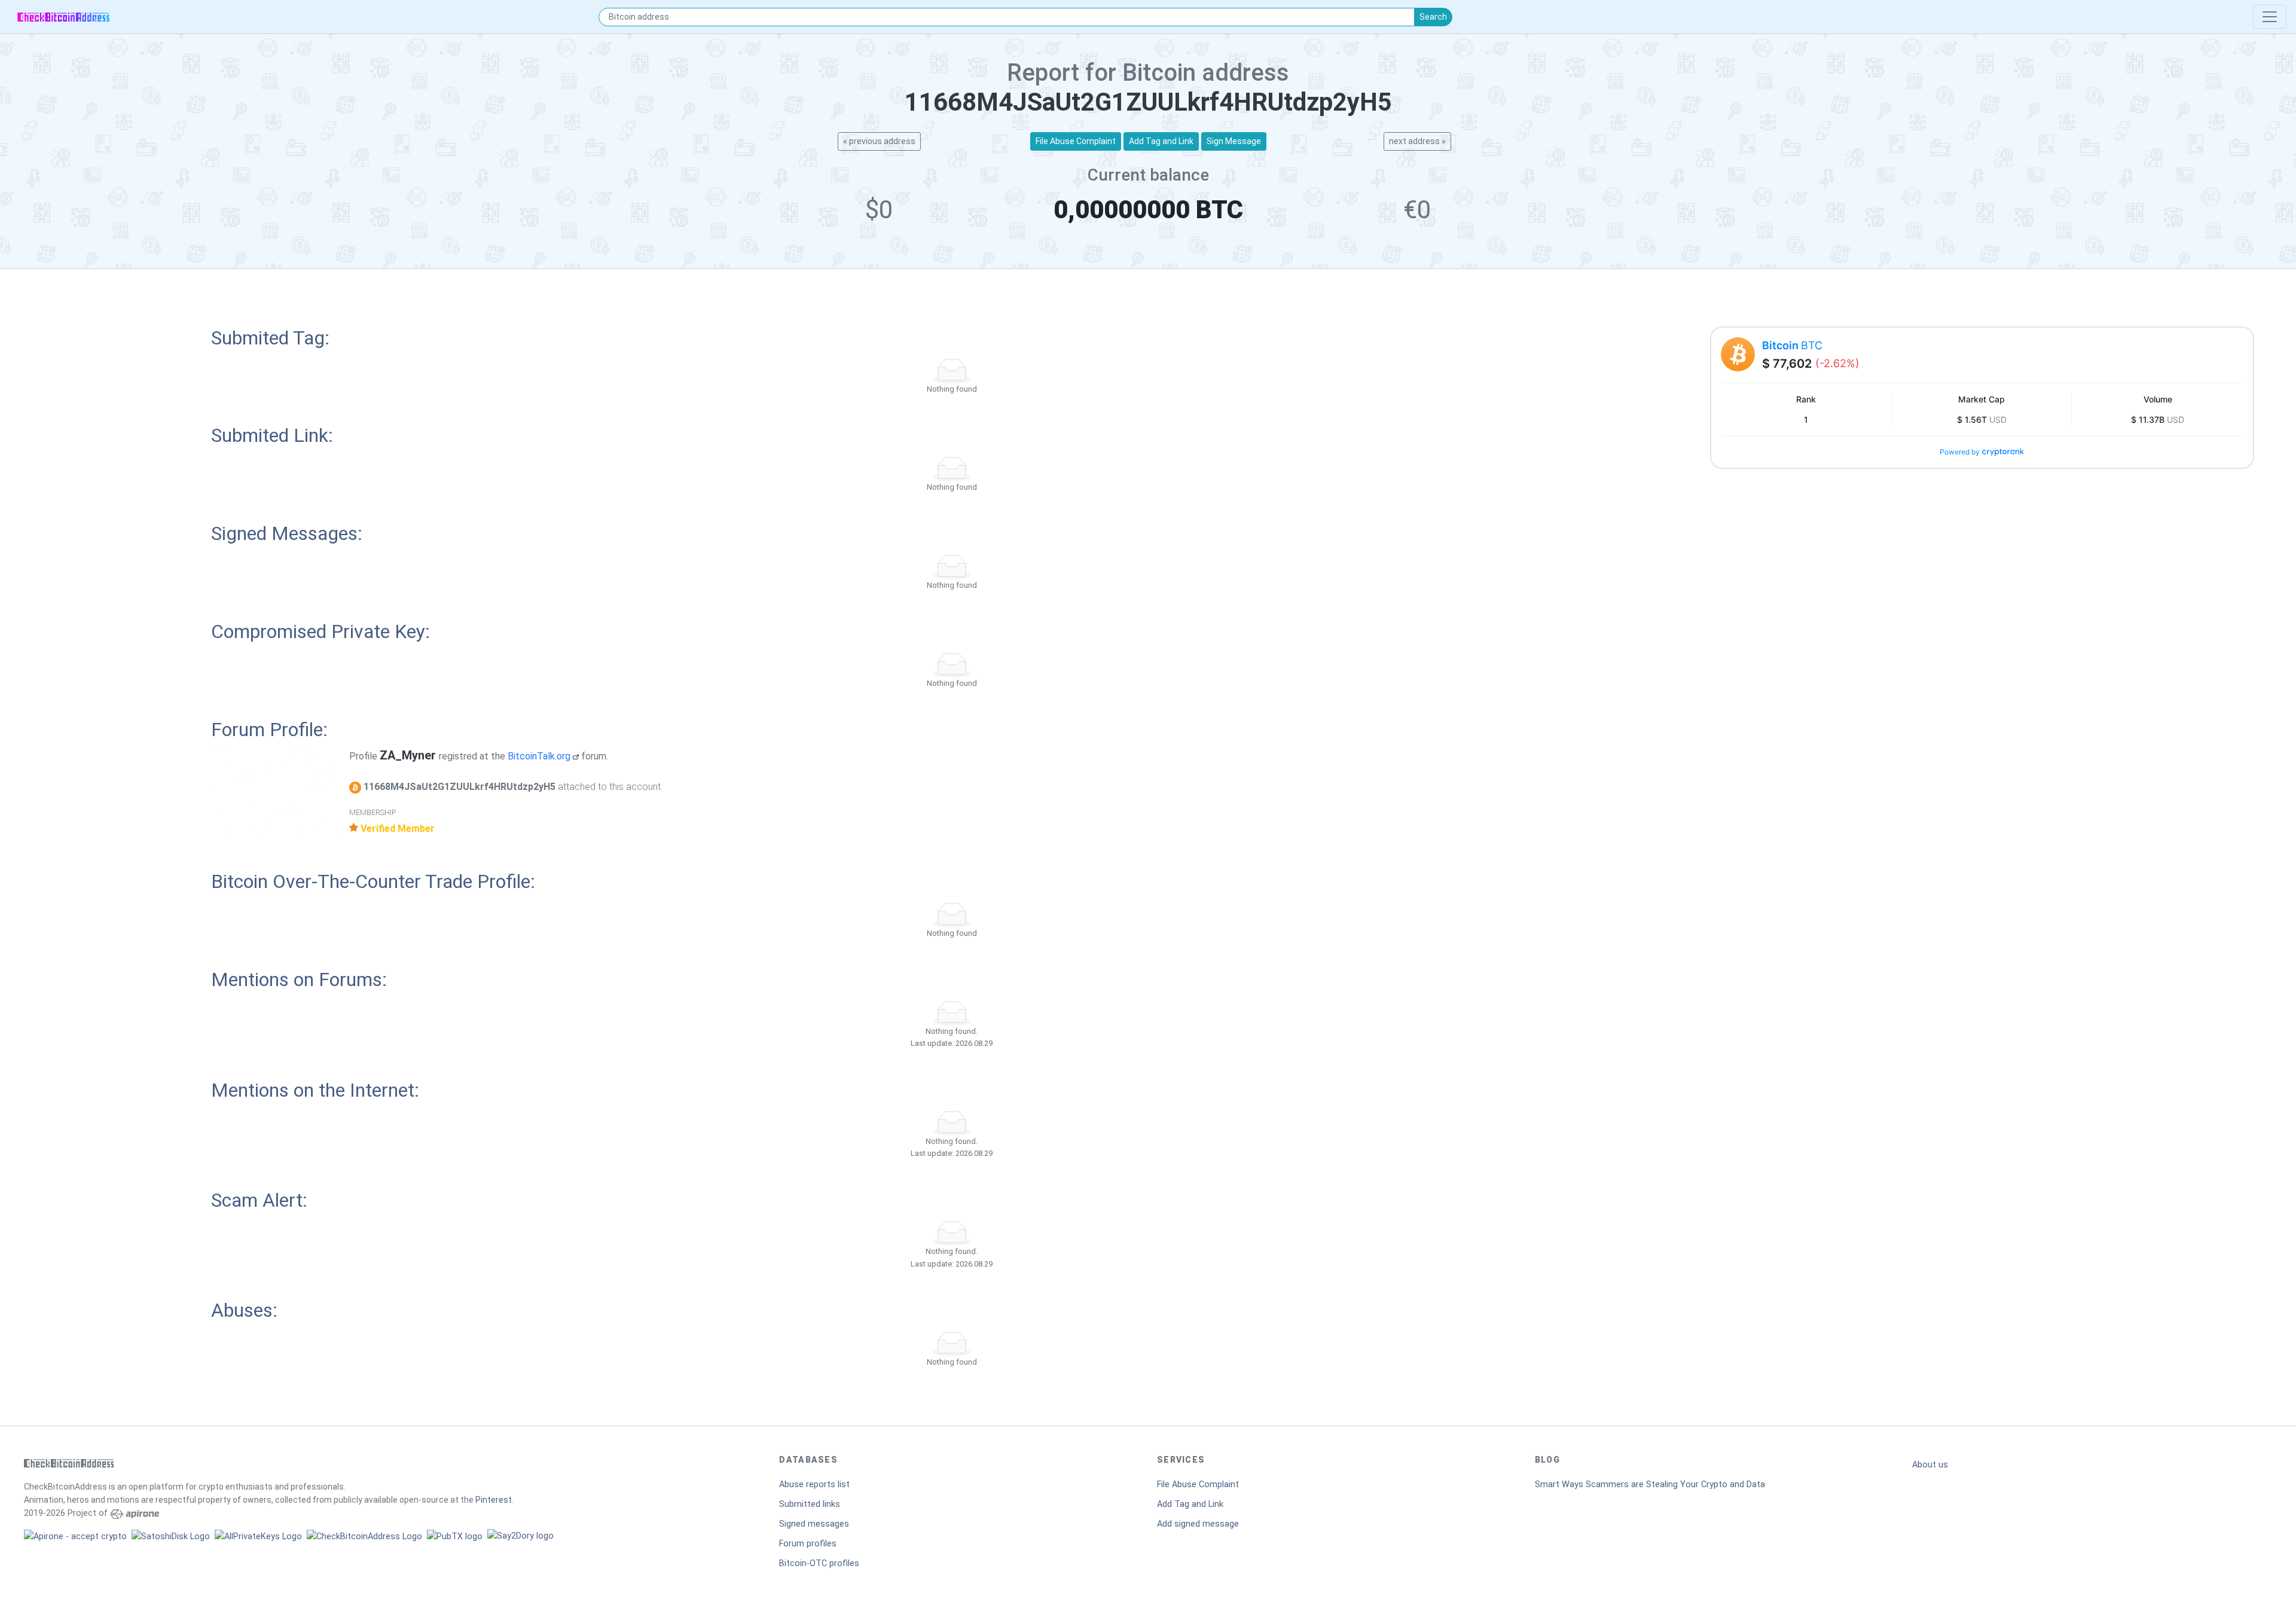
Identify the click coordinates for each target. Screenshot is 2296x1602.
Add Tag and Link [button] (1161, 141)
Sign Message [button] (1234, 141)
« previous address (879, 141)
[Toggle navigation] (2270, 17)
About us (1930, 1465)
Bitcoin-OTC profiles (819, 1563)
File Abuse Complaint (1198, 1484)
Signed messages (814, 1524)
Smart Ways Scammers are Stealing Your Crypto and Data (1650, 1484)
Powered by (1960, 452)
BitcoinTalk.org (540, 756)
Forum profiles (808, 1544)
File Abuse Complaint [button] (1076, 141)
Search (1433, 17)
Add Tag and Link (1190, 1504)
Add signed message (1198, 1524)
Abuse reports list (814, 1484)
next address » (1417, 141)
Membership (373, 812)
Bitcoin (1792, 345)
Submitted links (810, 1504)
